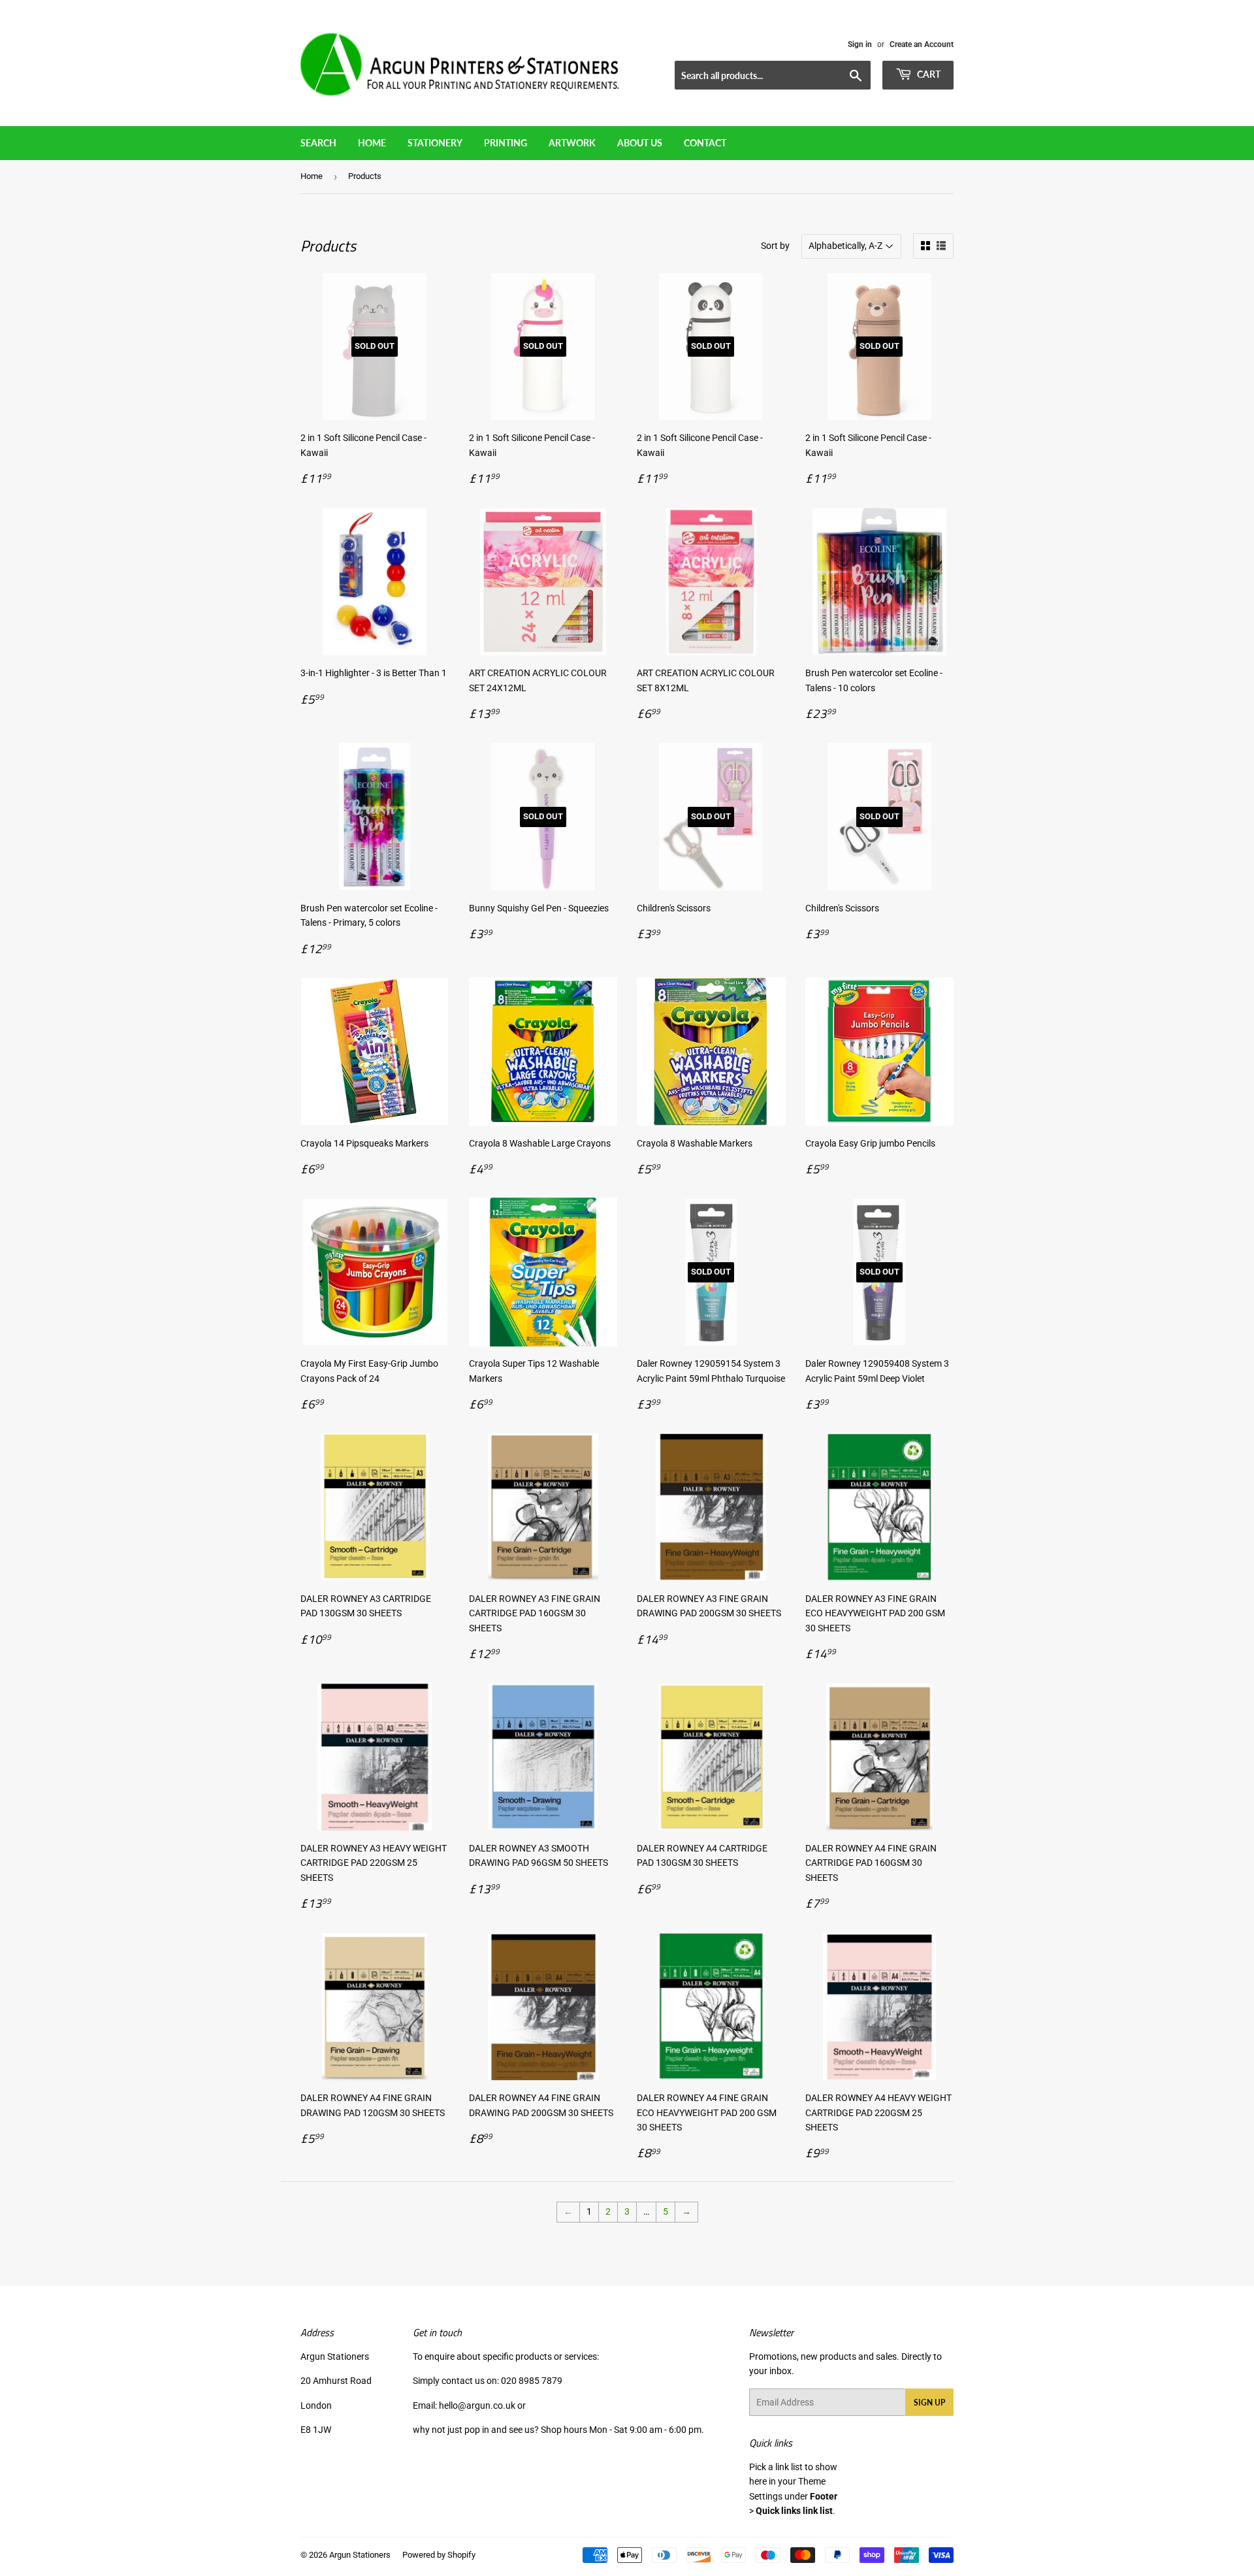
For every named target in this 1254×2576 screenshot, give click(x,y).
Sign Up (929, 2403)
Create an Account (922, 44)
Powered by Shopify (439, 2555)
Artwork (572, 143)
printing (506, 143)
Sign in (860, 44)
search (318, 143)
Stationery (435, 143)
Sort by (775, 246)
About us (640, 143)
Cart (928, 74)
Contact (705, 143)
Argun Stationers (360, 2555)
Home (372, 143)
